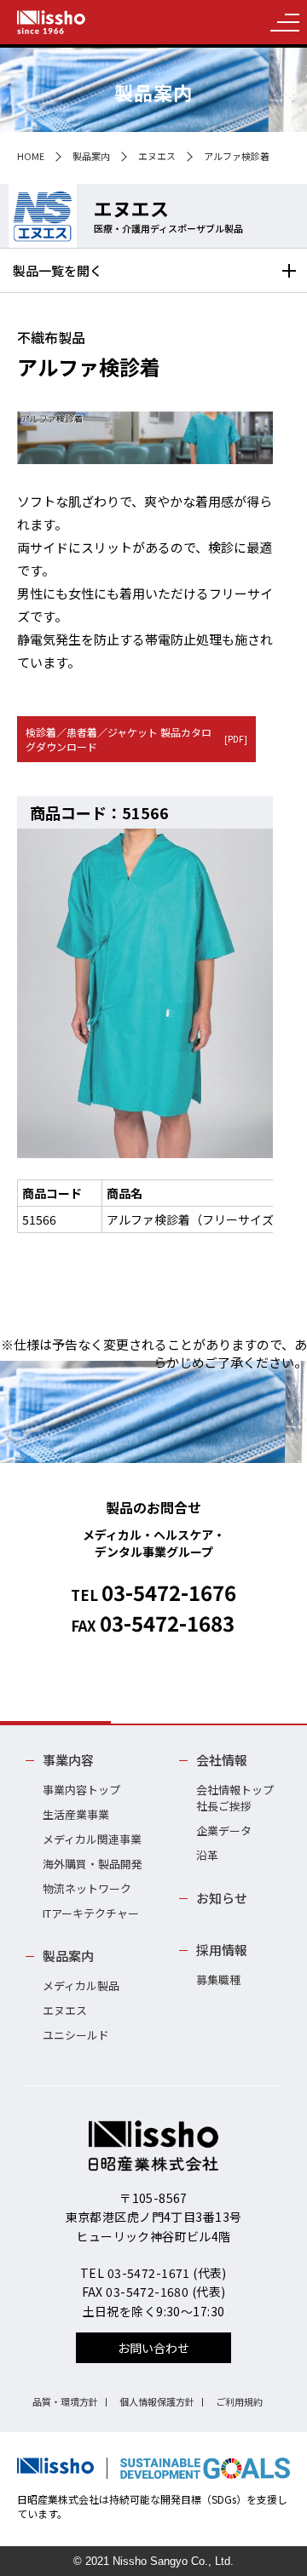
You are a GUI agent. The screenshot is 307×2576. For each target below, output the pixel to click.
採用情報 (222, 1950)
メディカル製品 (81, 1985)
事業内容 (68, 1760)
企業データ (224, 1830)
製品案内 (91, 156)
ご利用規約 (239, 2401)
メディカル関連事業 (92, 1839)
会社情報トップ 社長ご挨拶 (235, 1798)
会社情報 (222, 1760)
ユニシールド (76, 2035)
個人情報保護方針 (157, 2401)
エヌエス (157, 156)
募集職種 (218, 1979)
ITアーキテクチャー (91, 1913)
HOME (31, 156)
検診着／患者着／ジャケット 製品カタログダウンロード (136, 739)
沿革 (207, 1855)
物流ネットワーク (87, 1888)
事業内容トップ (81, 1790)
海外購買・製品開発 (93, 1864)
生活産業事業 (76, 1814)
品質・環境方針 (65, 2401)
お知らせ (222, 1898)
